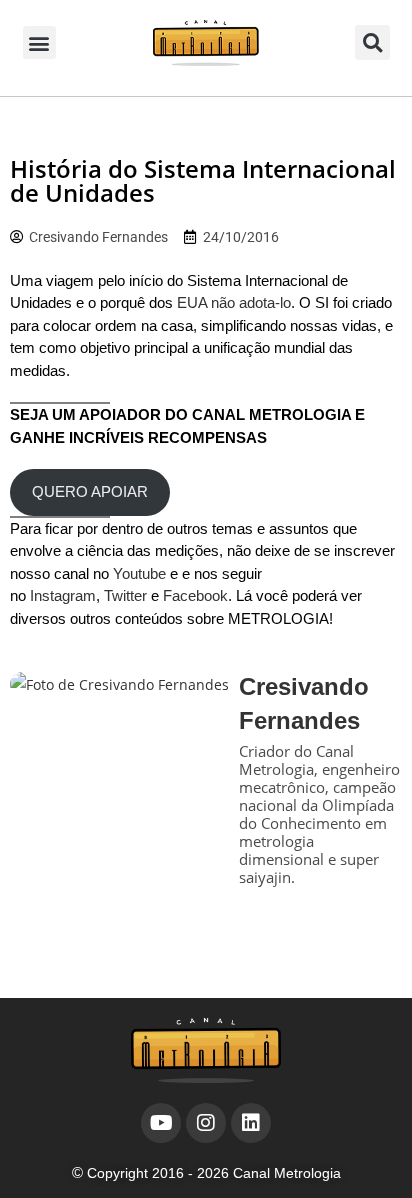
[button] (39, 42)
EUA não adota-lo (234, 302)
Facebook (195, 595)
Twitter (125, 595)
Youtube (139, 573)
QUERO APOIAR (90, 491)
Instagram (63, 595)
